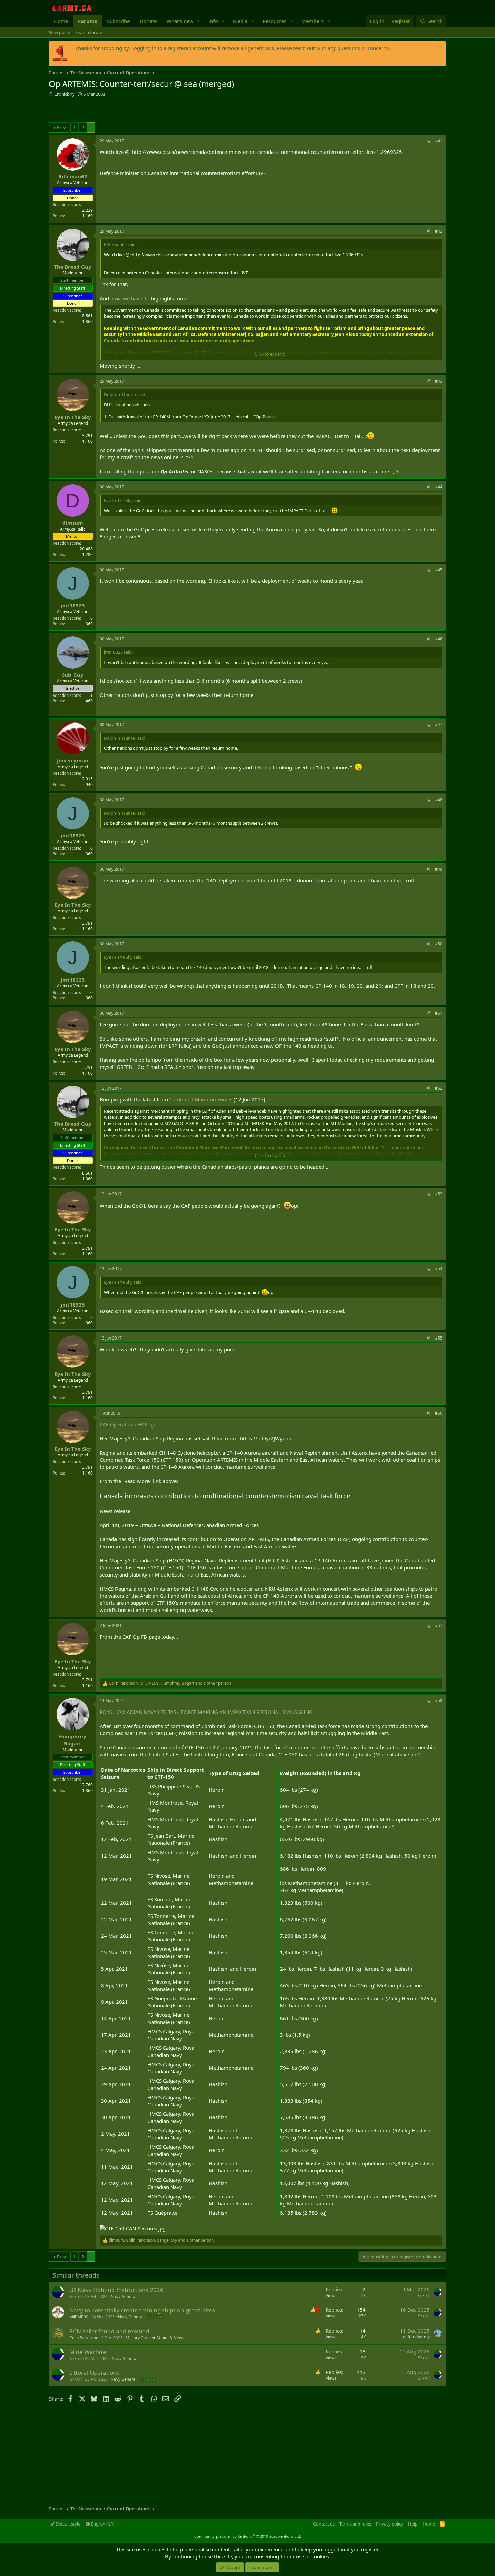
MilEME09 (79, 2317)
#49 (439, 869)
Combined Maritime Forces (201, 1099)
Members (312, 21)
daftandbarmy (416, 2337)
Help (413, 2524)
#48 (439, 800)
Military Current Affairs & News (155, 2338)
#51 (439, 1013)
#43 (439, 381)
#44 (439, 487)
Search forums (90, 32)
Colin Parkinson (84, 2338)
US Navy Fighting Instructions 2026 (116, 2290)
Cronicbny (64, 94)
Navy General (124, 2296)
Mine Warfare (88, 2352)
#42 (439, 231)
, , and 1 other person (170, 1683)
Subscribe (118, 21)
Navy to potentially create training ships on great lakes (142, 2310)
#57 (439, 1625)
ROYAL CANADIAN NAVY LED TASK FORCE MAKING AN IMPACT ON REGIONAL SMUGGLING (206, 1712)
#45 (439, 570)
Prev (61, 127)
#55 (439, 1338)
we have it (135, 298)
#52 (439, 1088)
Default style (68, 2524)
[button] (199, 21)
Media (240, 21)
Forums (88, 21)
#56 (439, 1413)
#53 (439, 1194)
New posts (59, 32)
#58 (439, 1701)
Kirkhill (76, 2296)
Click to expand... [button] (271, 354)
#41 (439, 141)
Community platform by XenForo (248, 2536)
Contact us (324, 2524)
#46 (439, 639)
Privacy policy (390, 2524)
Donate (148, 21)
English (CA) (102, 2524)
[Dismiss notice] (440, 48)
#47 (439, 725)
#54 (439, 1269)
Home (61, 21)
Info (213, 21)
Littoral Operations (94, 2372)
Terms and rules (355, 2524)
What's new (180, 21)
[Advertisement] (128, 110)
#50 (439, 944)
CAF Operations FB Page (128, 1424)
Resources (274, 21)
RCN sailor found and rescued (109, 2331)
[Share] (428, 141)
